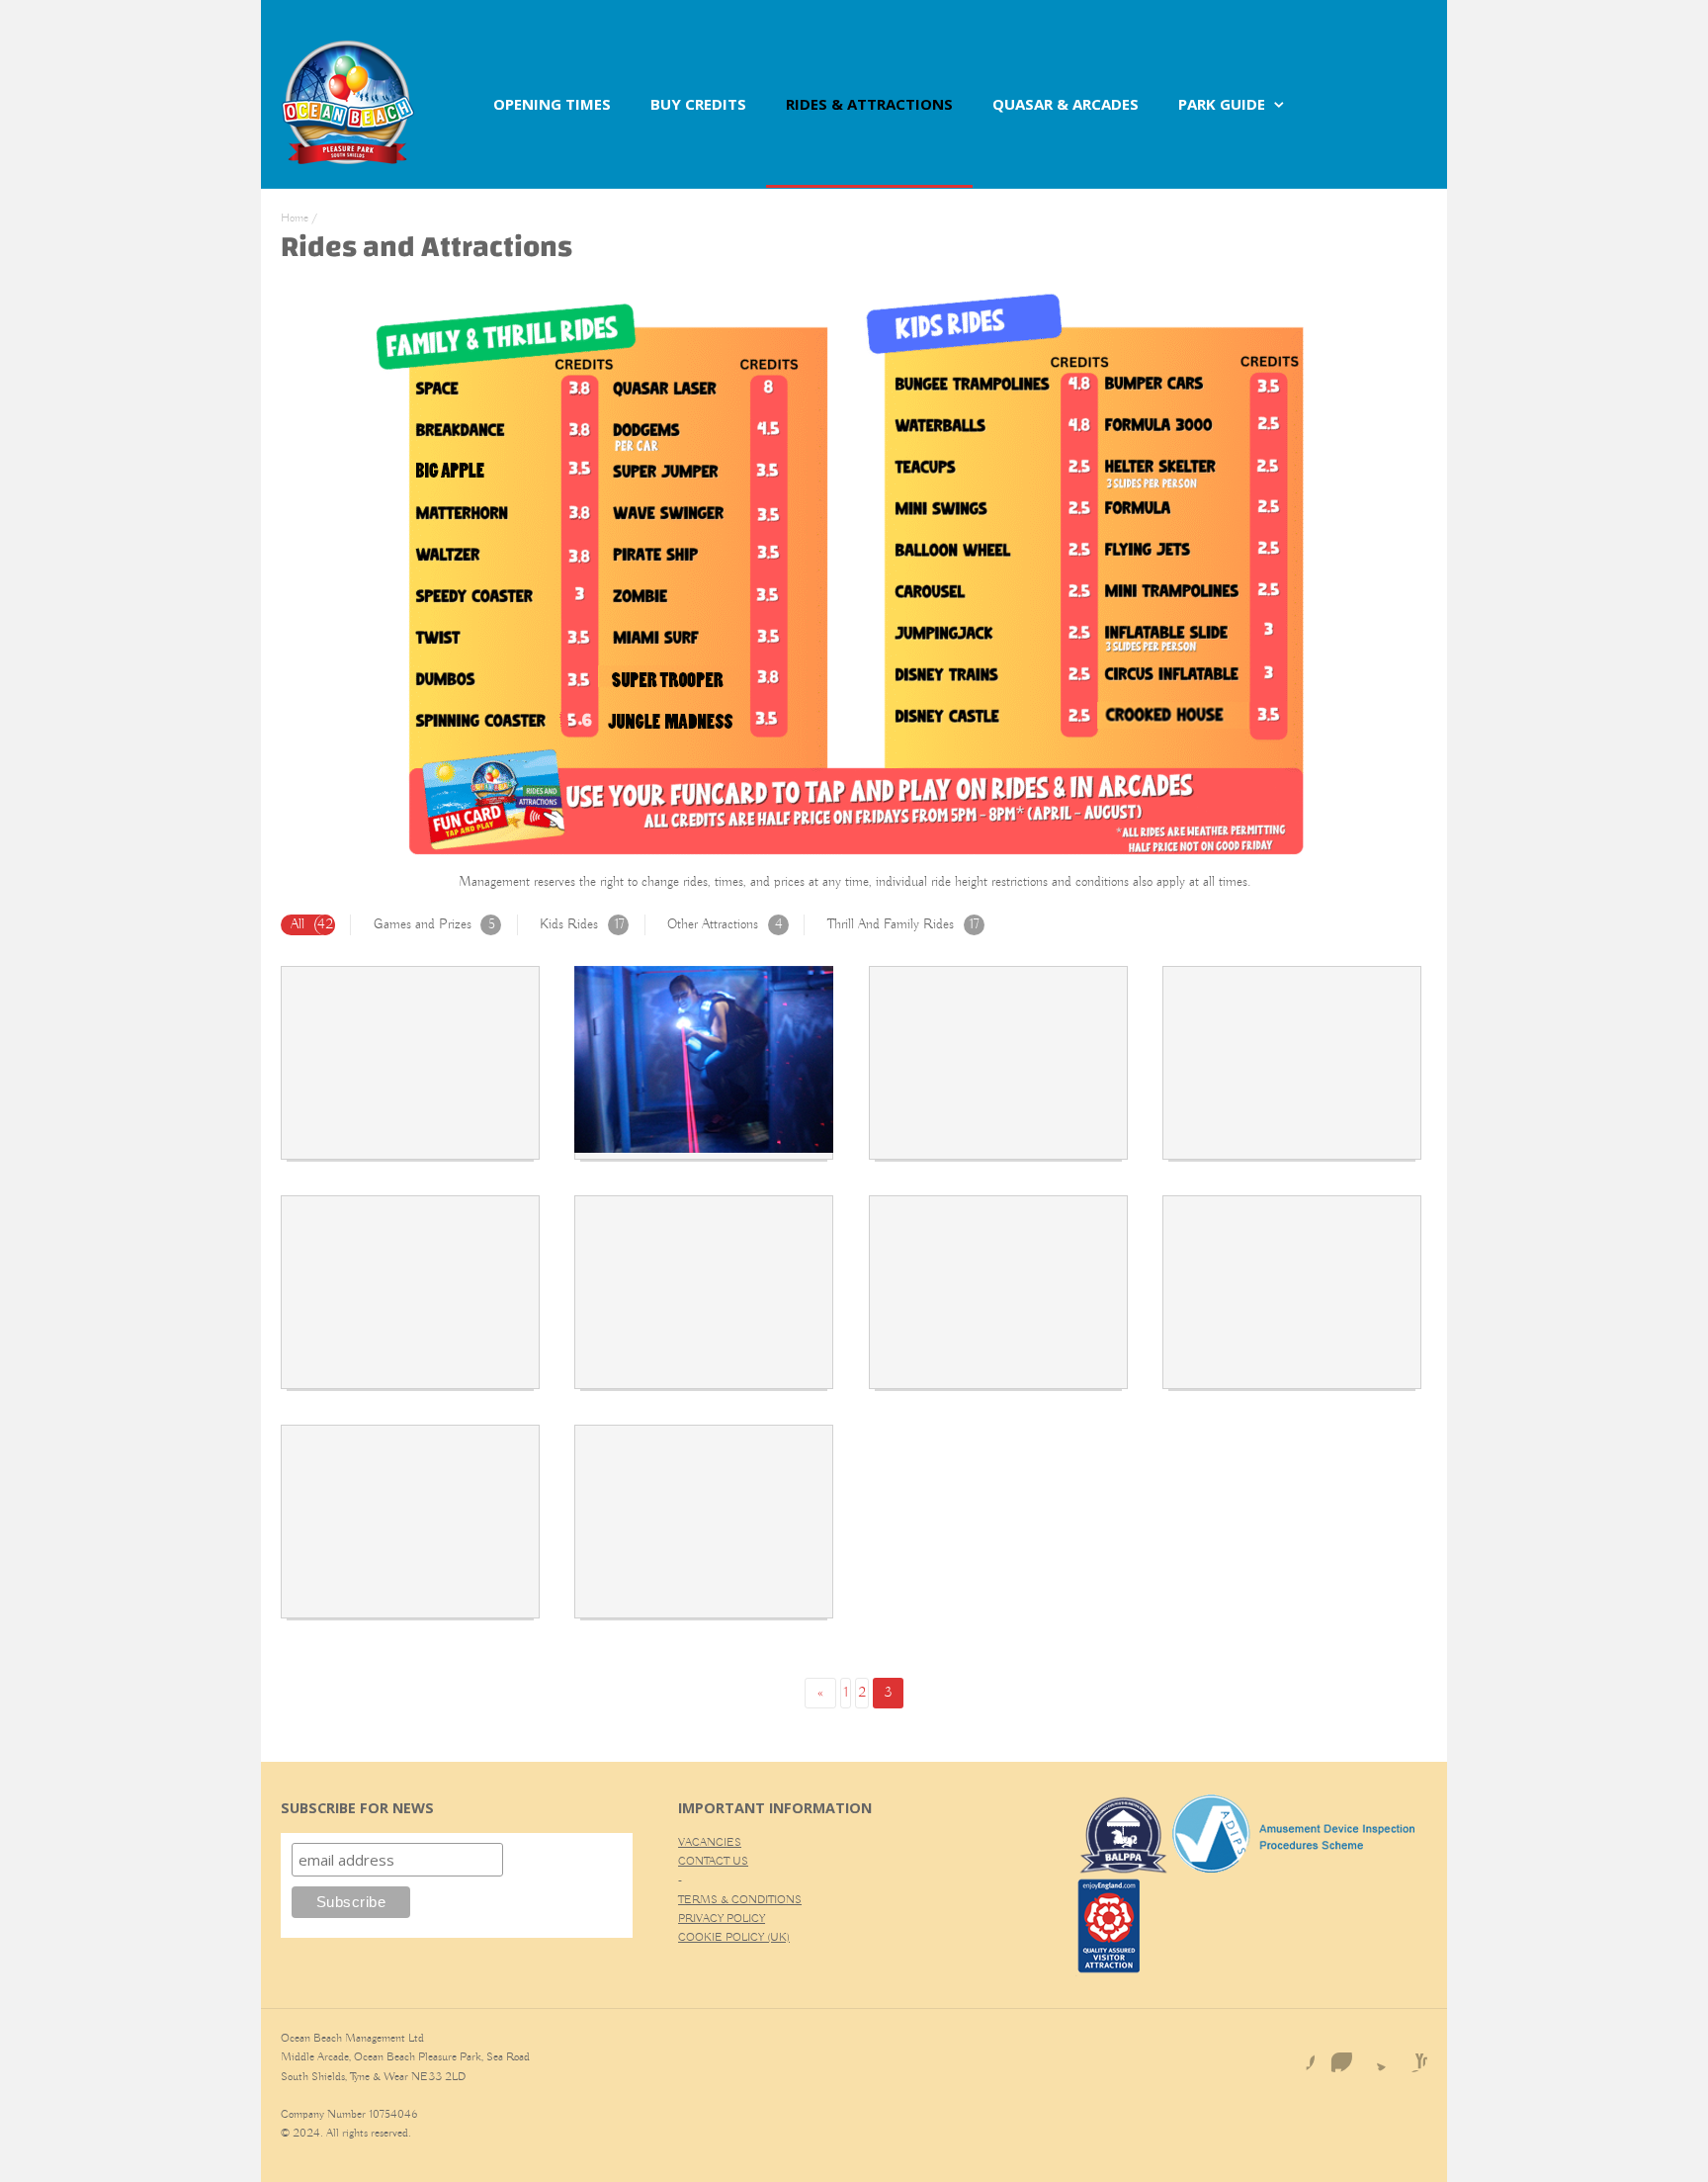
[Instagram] (1336, 2056)
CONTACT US (713, 1861)
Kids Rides (582, 924)
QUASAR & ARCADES (1066, 104)
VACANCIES (710, 1842)
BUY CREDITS (698, 104)
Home (295, 218)
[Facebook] (1299, 2056)
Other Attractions (725, 924)
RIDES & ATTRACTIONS (869, 104)
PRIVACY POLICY (722, 1919)
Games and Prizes (434, 924)
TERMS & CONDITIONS (740, 1900)
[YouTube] (1411, 2056)
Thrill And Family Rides (903, 924)
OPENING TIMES (552, 104)
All (312, 924)
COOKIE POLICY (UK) (734, 1937)
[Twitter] (1374, 2056)
